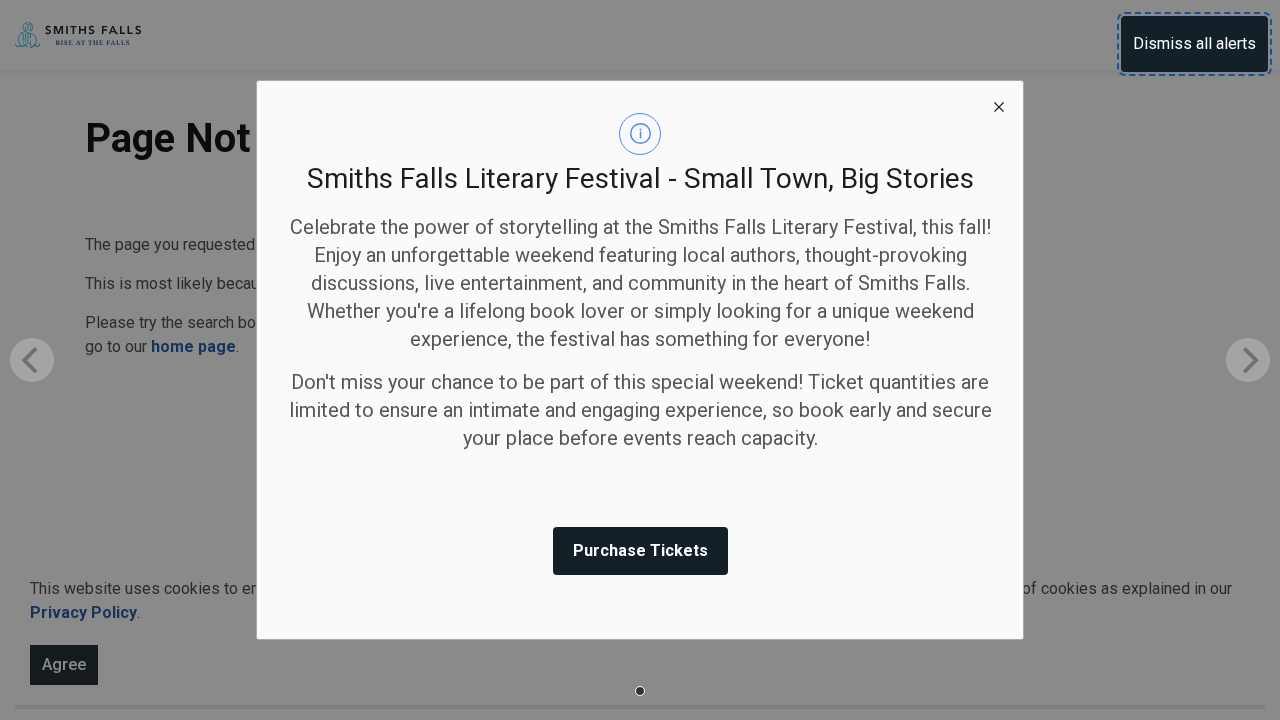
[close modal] (999, 105)
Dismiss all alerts (1194, 43)
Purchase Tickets (640, 550)
